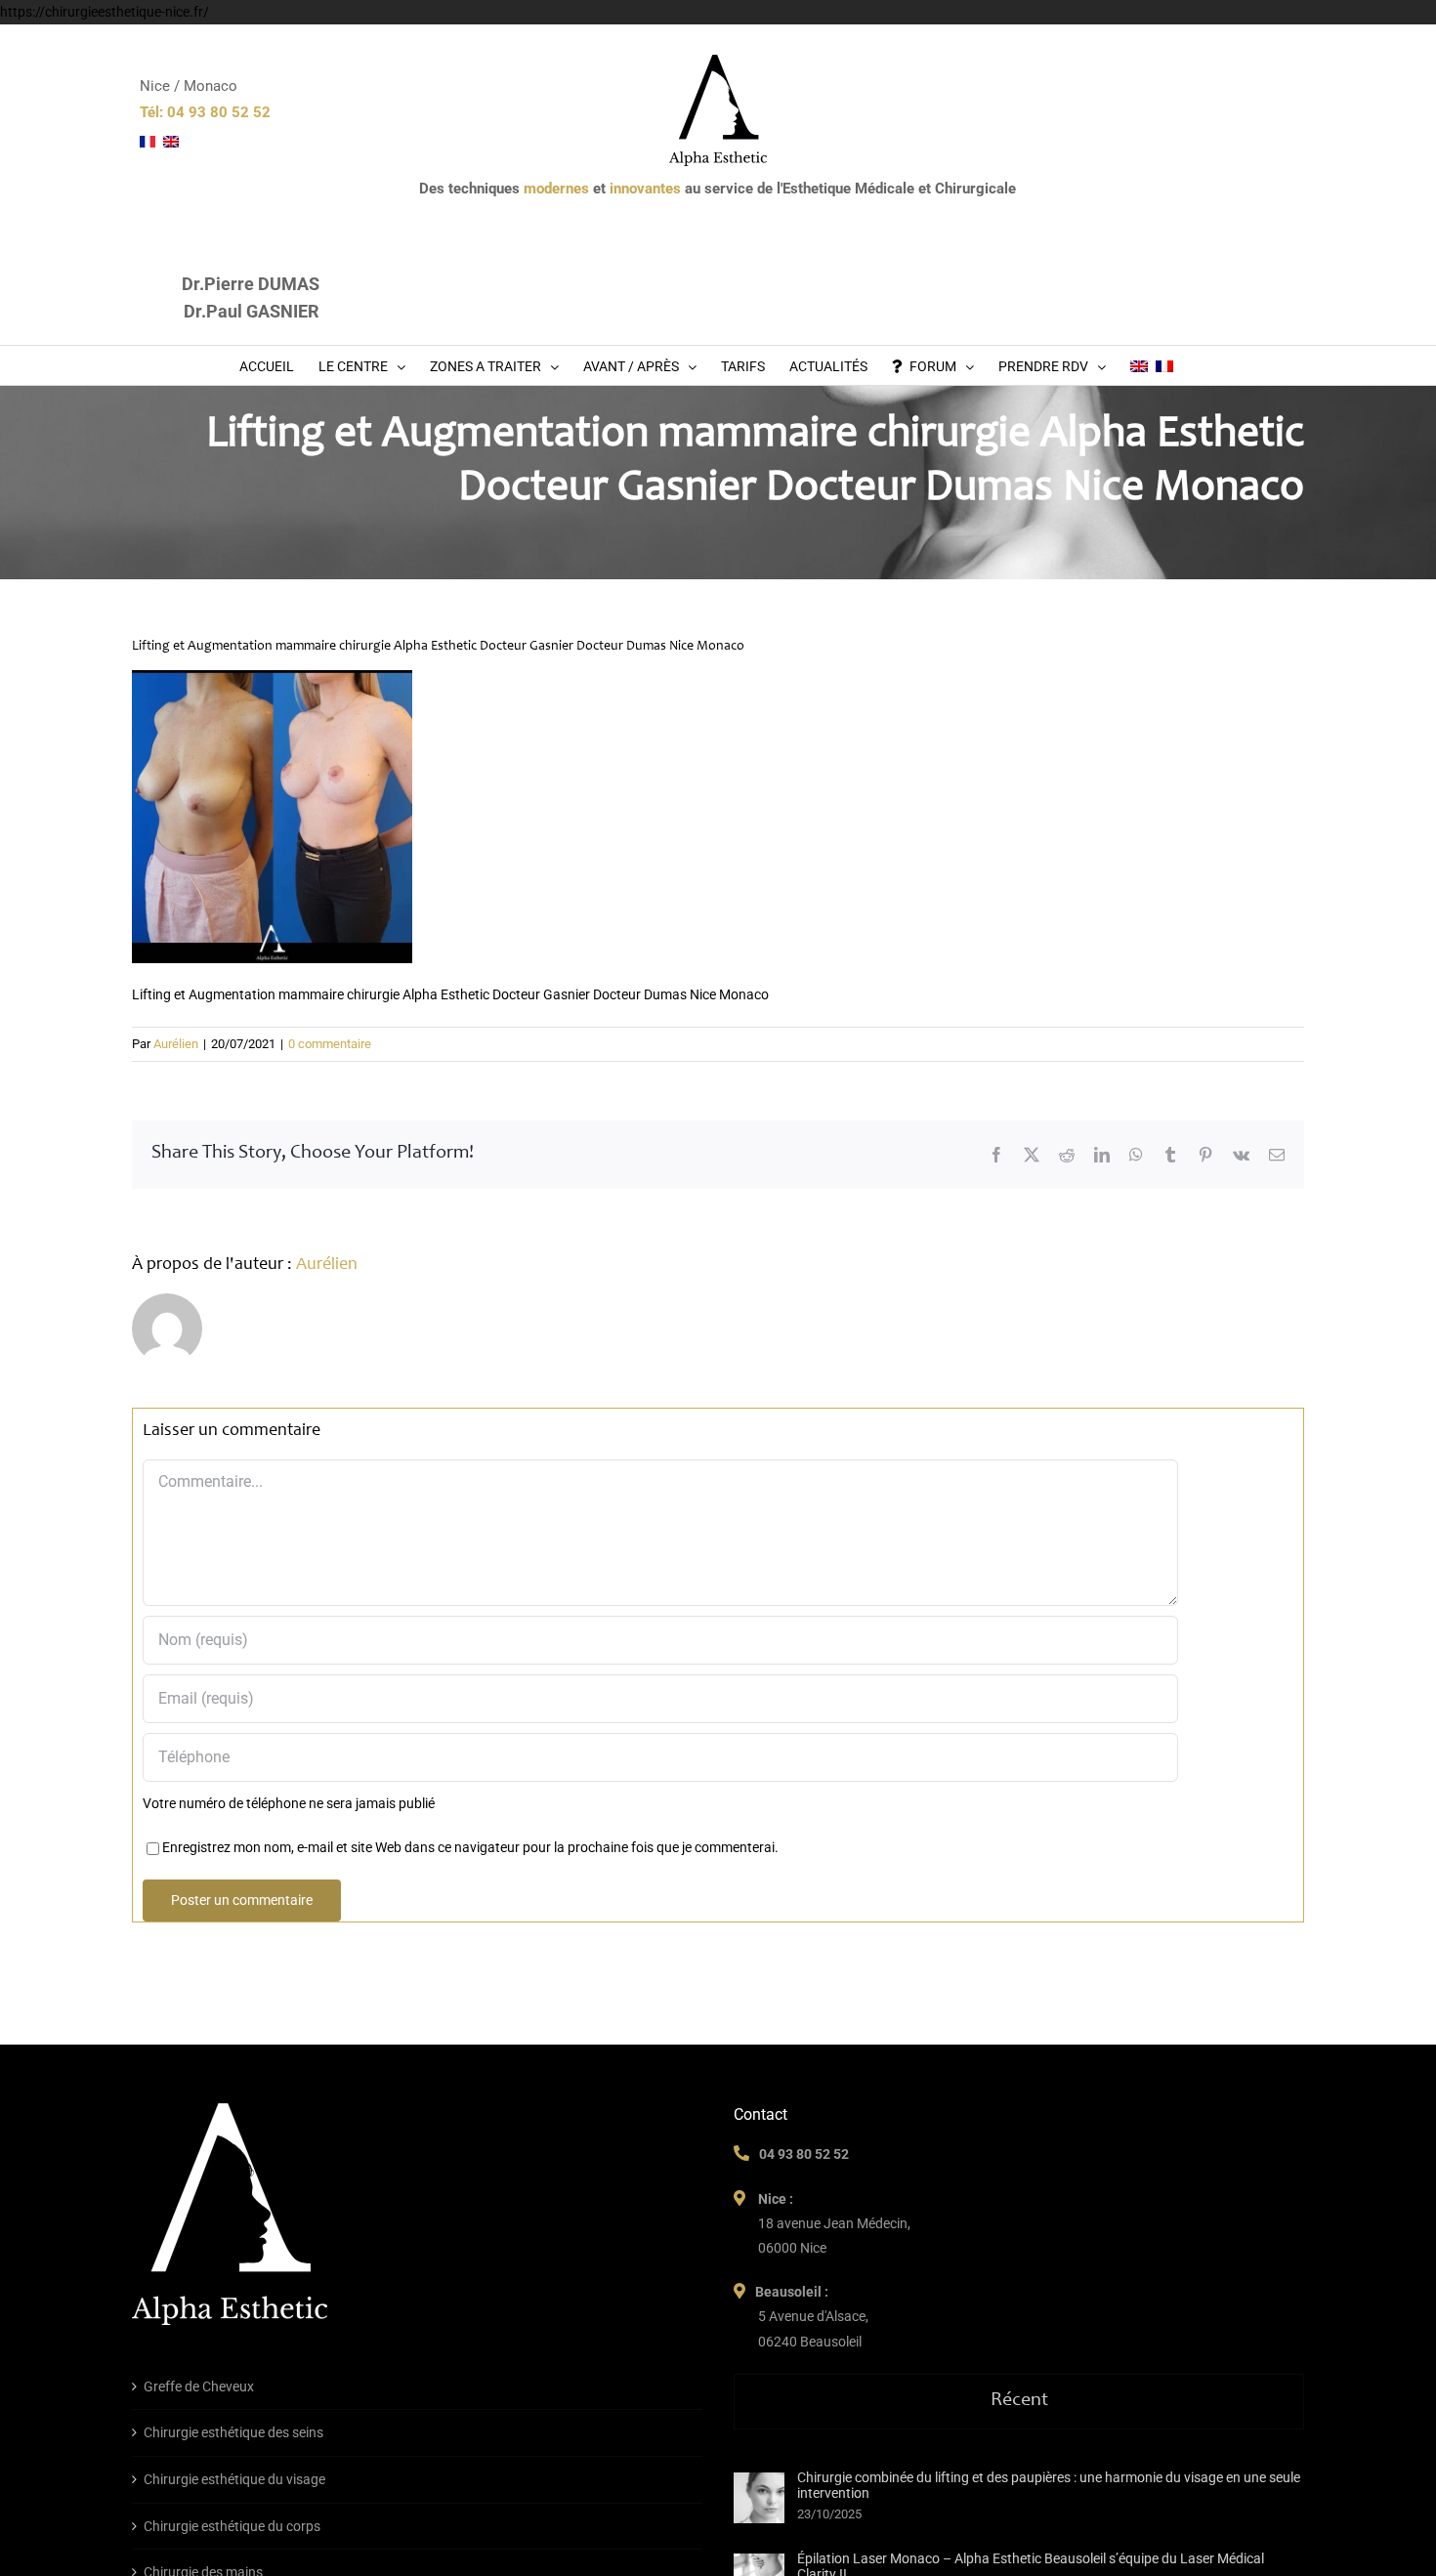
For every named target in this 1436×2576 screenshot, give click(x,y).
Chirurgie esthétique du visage (234, 2479)
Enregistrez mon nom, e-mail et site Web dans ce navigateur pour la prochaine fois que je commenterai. (470, 1847)
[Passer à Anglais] (1139, 365)
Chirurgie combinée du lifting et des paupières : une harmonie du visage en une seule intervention (1049, 2485)
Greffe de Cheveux (199, 2386)
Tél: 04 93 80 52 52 (205, 112)
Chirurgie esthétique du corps (232, 2526)
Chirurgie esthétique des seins (233, 2432)
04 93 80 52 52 (804, 2154)
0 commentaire (330, 1044)
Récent (1019, 2401)
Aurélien (176, 1044)
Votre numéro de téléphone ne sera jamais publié (289, 1803)
